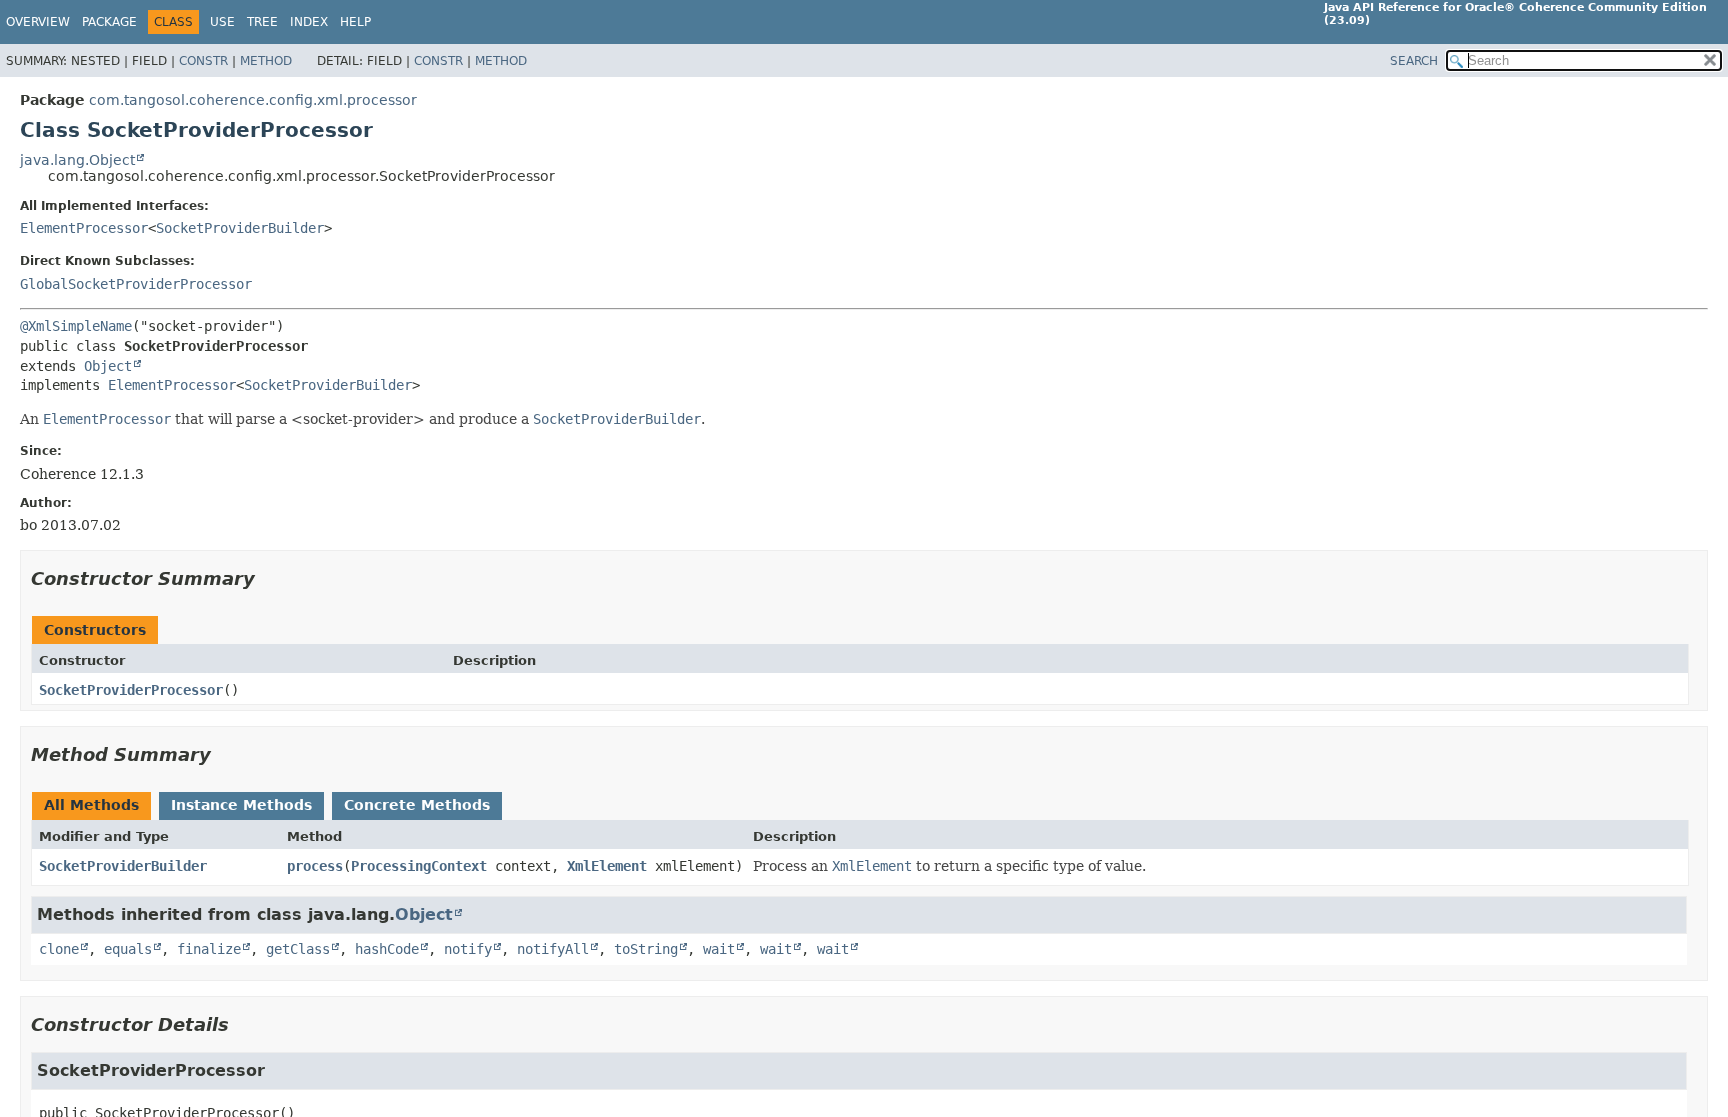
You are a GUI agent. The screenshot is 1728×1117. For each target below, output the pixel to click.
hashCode (387, 949)
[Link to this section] (269, 578)
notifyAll (553, 949)
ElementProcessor (84, 228)
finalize (209, 949)
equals (128, 949)
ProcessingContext (419, 866)
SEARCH (1414, 61)
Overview (38, 22)
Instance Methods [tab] (241, 805)
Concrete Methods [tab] (417, 805)
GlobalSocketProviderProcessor (136, 284)
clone (59, 949)
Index (309, 22)
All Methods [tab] (91, 805)
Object (108, 366)
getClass (298, 949)
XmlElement (607, 866)
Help (355, 22)
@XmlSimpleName (76, 326)
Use (222, 22)
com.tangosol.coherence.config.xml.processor (253, 100)
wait (719, 949)
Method (266, 61)
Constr (203, 61)
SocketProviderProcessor (131, 690)
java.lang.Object (77, 160)
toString (646, 949)
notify (468, 949)
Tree (262, 22)
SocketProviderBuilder (240, 228)
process (315, 866)
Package (109, 22)
